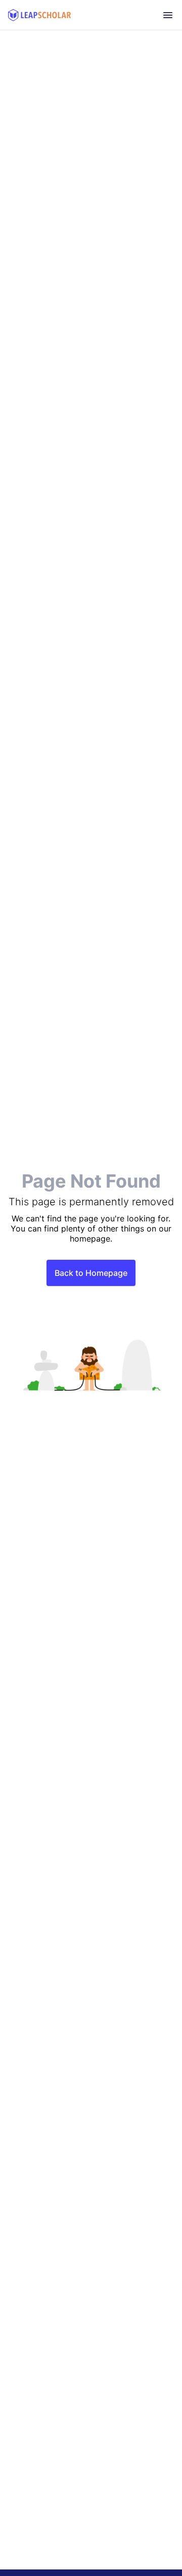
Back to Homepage (91, 1273)
